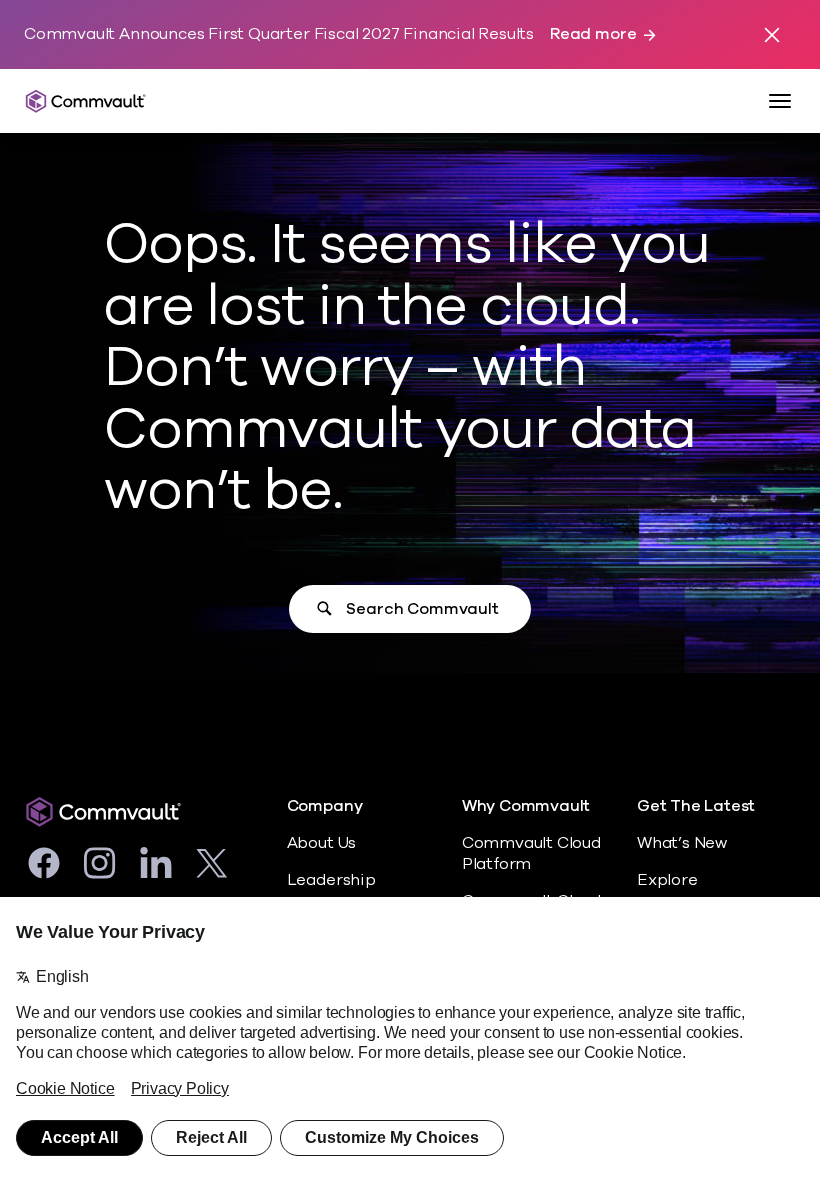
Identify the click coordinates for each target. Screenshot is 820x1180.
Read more (593, 34)
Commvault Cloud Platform (531, 853)
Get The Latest (696, 806)
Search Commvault (422, 609)
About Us (321, 843)
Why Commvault (526, 806)
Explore (667, 880)
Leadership (331, 880)
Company (325, 806)
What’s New (682, 843)
